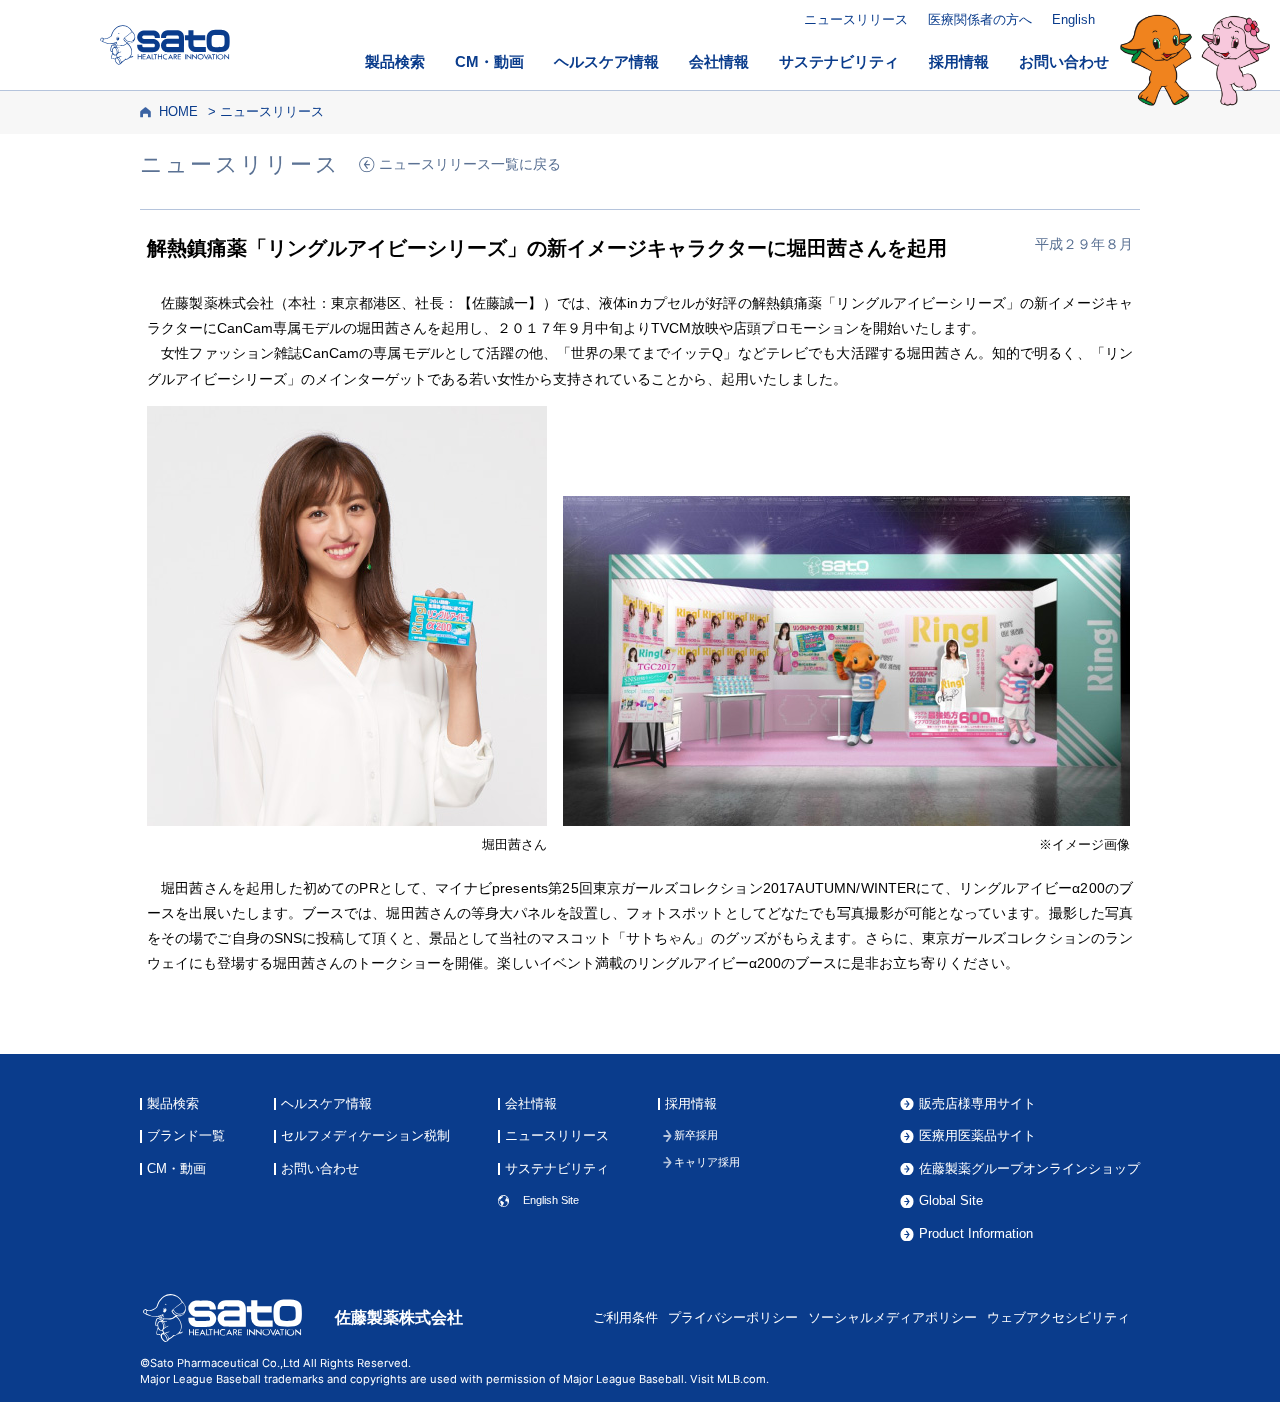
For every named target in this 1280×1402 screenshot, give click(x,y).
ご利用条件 (625, 1318)
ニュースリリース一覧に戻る (470, 164)
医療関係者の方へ (980, 19)
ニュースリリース (856, 19)
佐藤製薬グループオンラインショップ (1029, 1169)
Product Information (976, 1234)
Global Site (951, 1201)
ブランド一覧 (186, 1136)
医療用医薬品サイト (977, 1136)
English (1073, 19)
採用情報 (959, 62)
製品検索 (395, 62)
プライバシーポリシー (733, 1318)
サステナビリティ (839, 62)
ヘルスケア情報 (606, 62)
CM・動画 (489, 62)
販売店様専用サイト (977, 1104)
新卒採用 (696, 1135)
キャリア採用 (707, 1162)
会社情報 (719, 62)
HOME (178, 112)
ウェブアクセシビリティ (1058, 1318)
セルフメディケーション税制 (365, 1136)
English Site (551, 1200)
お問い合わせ (1064, 62)
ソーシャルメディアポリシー (892, 1318)
